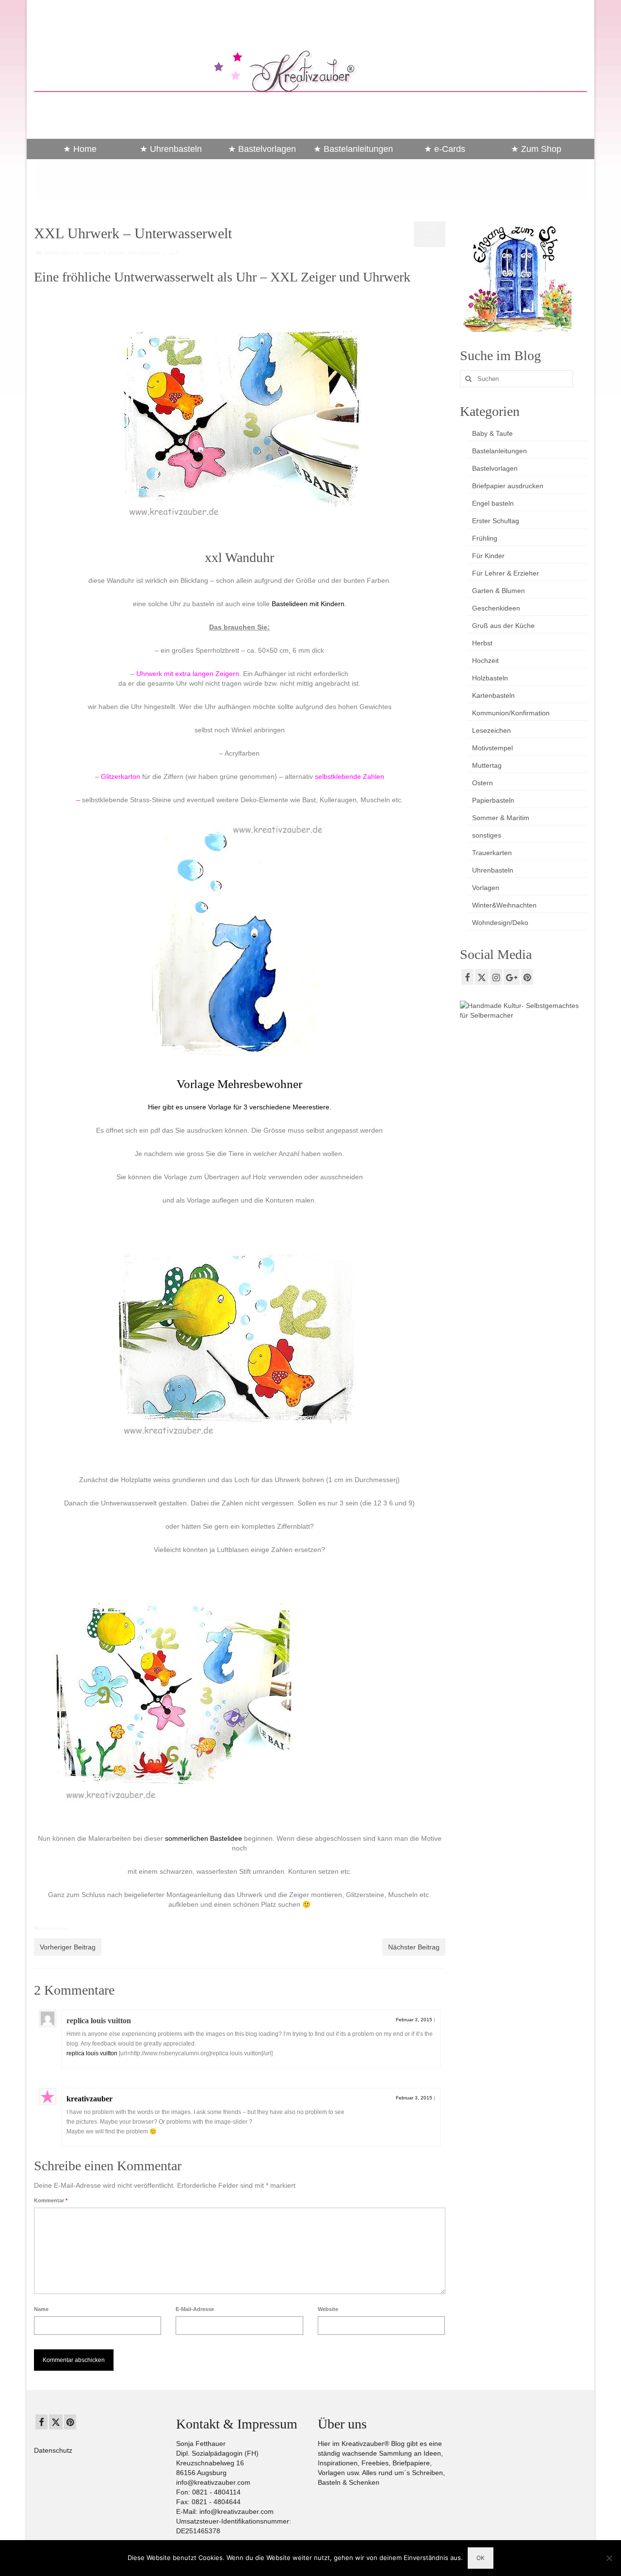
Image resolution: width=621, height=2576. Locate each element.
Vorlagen (486, 888)
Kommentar (51, 2200)
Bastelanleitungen (499, 451)
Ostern (482, 783)
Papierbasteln (493, 800)
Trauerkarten (492, 853)
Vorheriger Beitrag (68, 1947)
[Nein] (609, 2558)
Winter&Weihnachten (504, 905)
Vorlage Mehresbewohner (239, 1084)
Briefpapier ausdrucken (508, 486)
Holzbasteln (490, 678)
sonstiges (487, 835)
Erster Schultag (496, 521)
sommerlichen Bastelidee (204, 1838)
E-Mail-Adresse (195, 2309)
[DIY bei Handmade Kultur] (524, 1009)
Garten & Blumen (498, 591)
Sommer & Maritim (104, 253)
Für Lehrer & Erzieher (506, 573)
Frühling (485, 538)
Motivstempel (492, 748)
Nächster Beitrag (414, 1947)
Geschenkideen (496, 608)
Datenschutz (53, 2450)
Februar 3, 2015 (414, 2020)
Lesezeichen (491, 730)
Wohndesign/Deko (500, 923)
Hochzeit (485, 661)
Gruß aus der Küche (503, 626)
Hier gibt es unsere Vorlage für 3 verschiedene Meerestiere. (240, 1107)
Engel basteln (493, 503)
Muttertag (487, 765)
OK (481, 2558)
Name (41, 2309)
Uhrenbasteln (144, 253)
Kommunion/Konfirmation (511, 713)
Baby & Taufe (492, 433)
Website (328, 2309)
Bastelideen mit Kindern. (309, 604)
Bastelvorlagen (495, 468)
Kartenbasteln (493, 695)
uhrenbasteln (53, 1928)
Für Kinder (488, 556)
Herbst (482, 643)
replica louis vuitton (99, 2021)
